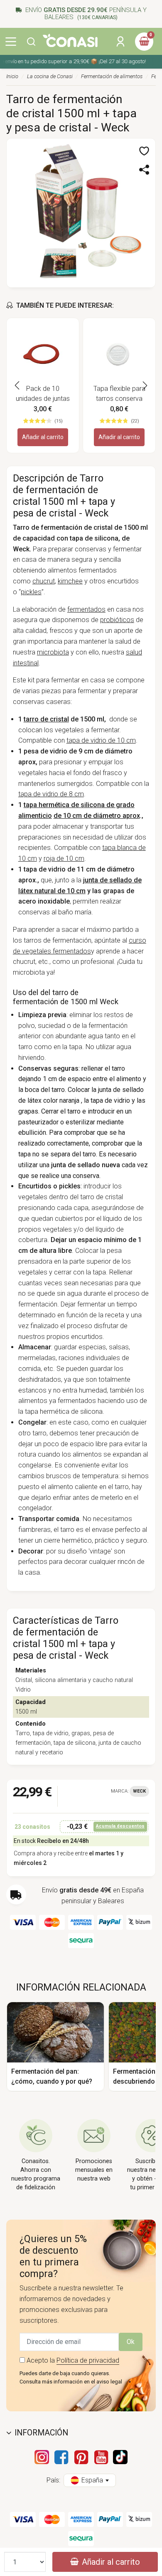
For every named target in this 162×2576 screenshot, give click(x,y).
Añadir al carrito (43, 437)
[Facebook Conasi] (61, 2457)
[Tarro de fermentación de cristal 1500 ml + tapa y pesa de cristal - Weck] (81, 212)
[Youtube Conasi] (101, 2457)
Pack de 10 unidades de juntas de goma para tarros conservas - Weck (43, 394)
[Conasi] (70, 41)
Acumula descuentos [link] (120, 1826)
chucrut (44, 581)
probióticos (117, 620)
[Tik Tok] (120, 2457)
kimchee (70, 581)
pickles (31, 592)
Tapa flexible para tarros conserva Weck (119, 394)
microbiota (53, 652)
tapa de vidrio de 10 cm (101, 740)
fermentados (86, 609)
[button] (31, 42)
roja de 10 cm (64, 858)
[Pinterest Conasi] (81, 2457)
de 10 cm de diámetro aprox (97, 816)
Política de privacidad (88, 2360)
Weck (139, 1791)
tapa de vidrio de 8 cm (51, 794)
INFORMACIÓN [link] (41, 2433)
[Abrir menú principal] (11, 42)
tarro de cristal (46, 719)
